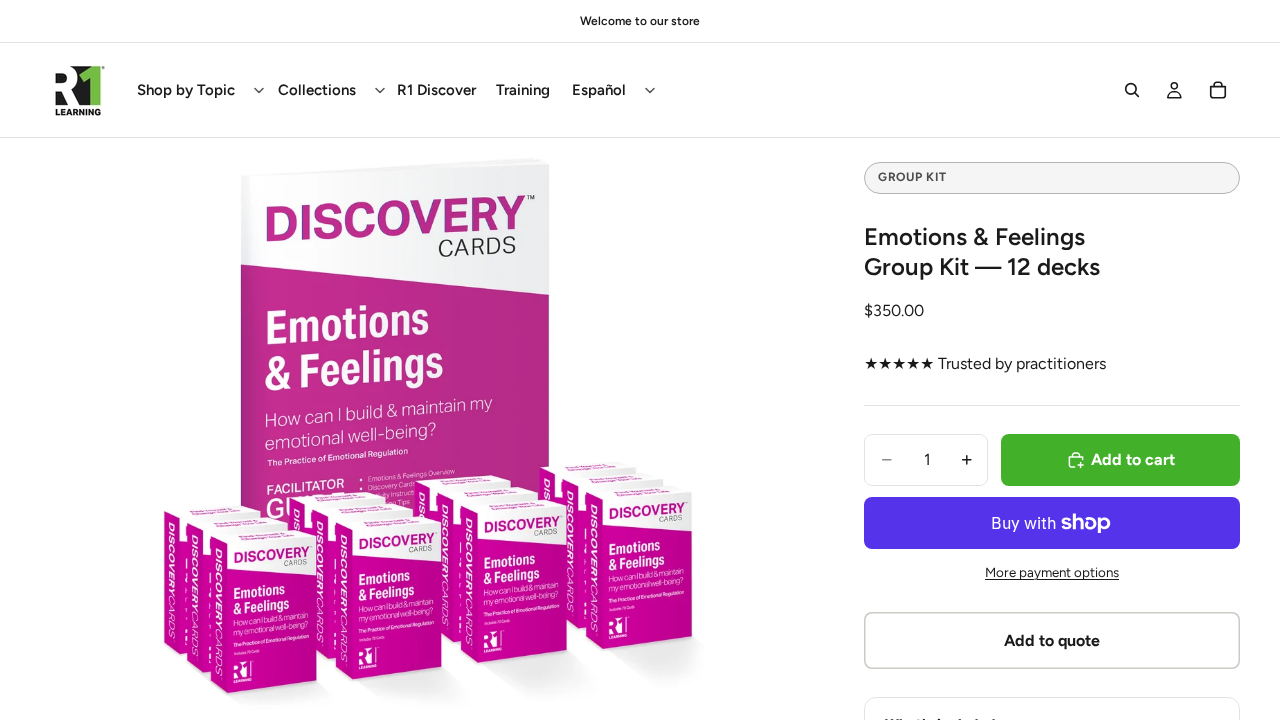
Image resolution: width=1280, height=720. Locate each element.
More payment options (1052, 572)
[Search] (1132, 90)
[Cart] (1218, 90)
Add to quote (1052, 640)
